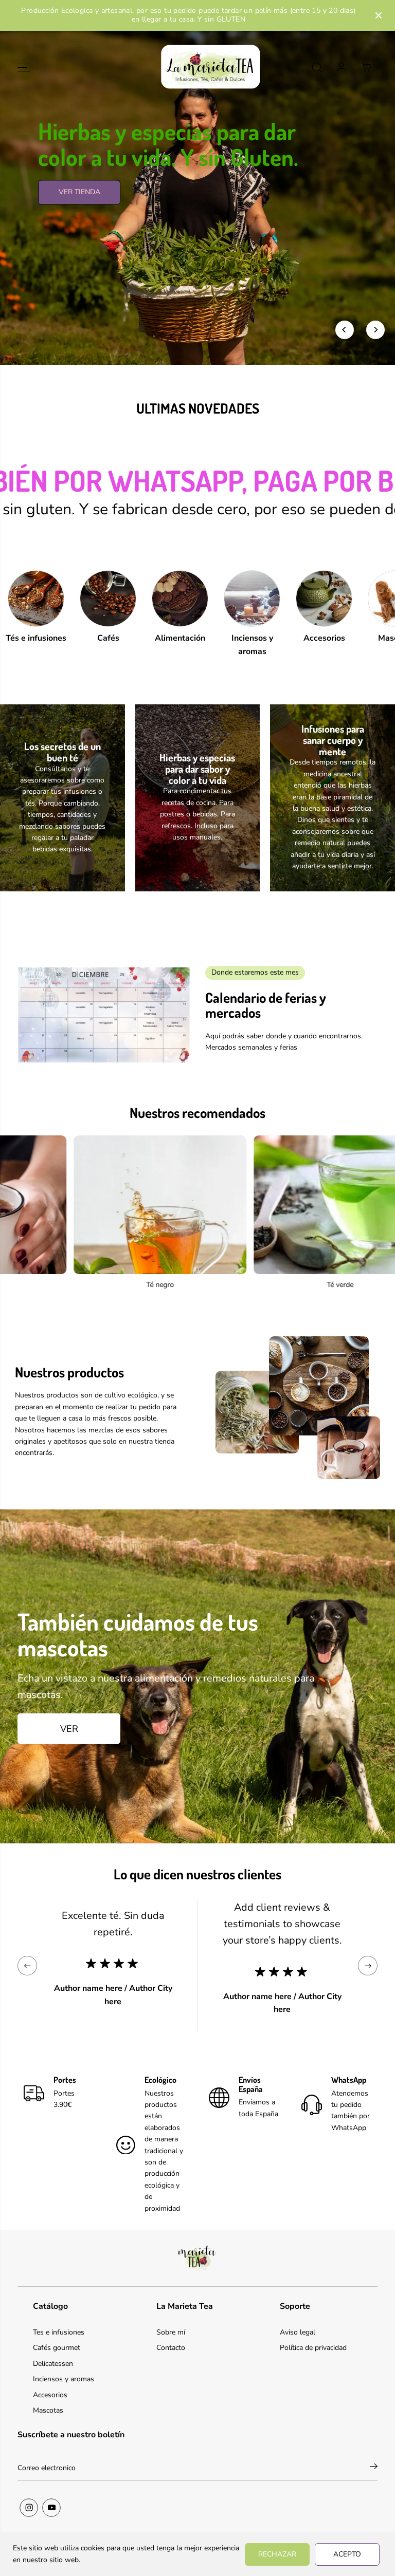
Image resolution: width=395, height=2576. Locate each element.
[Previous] (345, 330)
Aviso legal (298, 2332)
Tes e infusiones (59, 2332)
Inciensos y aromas (64, 2379)
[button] (24, 68)
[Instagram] (29, 2508)
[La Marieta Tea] (197, 68)
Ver (69, 1729)
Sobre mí (171, 2332)
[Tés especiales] (264, 1205)
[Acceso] (342, 67)
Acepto (347, 2554)
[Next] (375, 330)
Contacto (171, 2348)
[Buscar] (317, 67)
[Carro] (366, 67)
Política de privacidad (313, 2348)
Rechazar (277, 2554)
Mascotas (48, 2410)
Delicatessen (53, 2364)
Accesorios (50, 2395)
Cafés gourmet (57, 2348)
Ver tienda (79, 221)
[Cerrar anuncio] (379, 15)
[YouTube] (51, 2508)
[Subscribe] (374, 2468)
